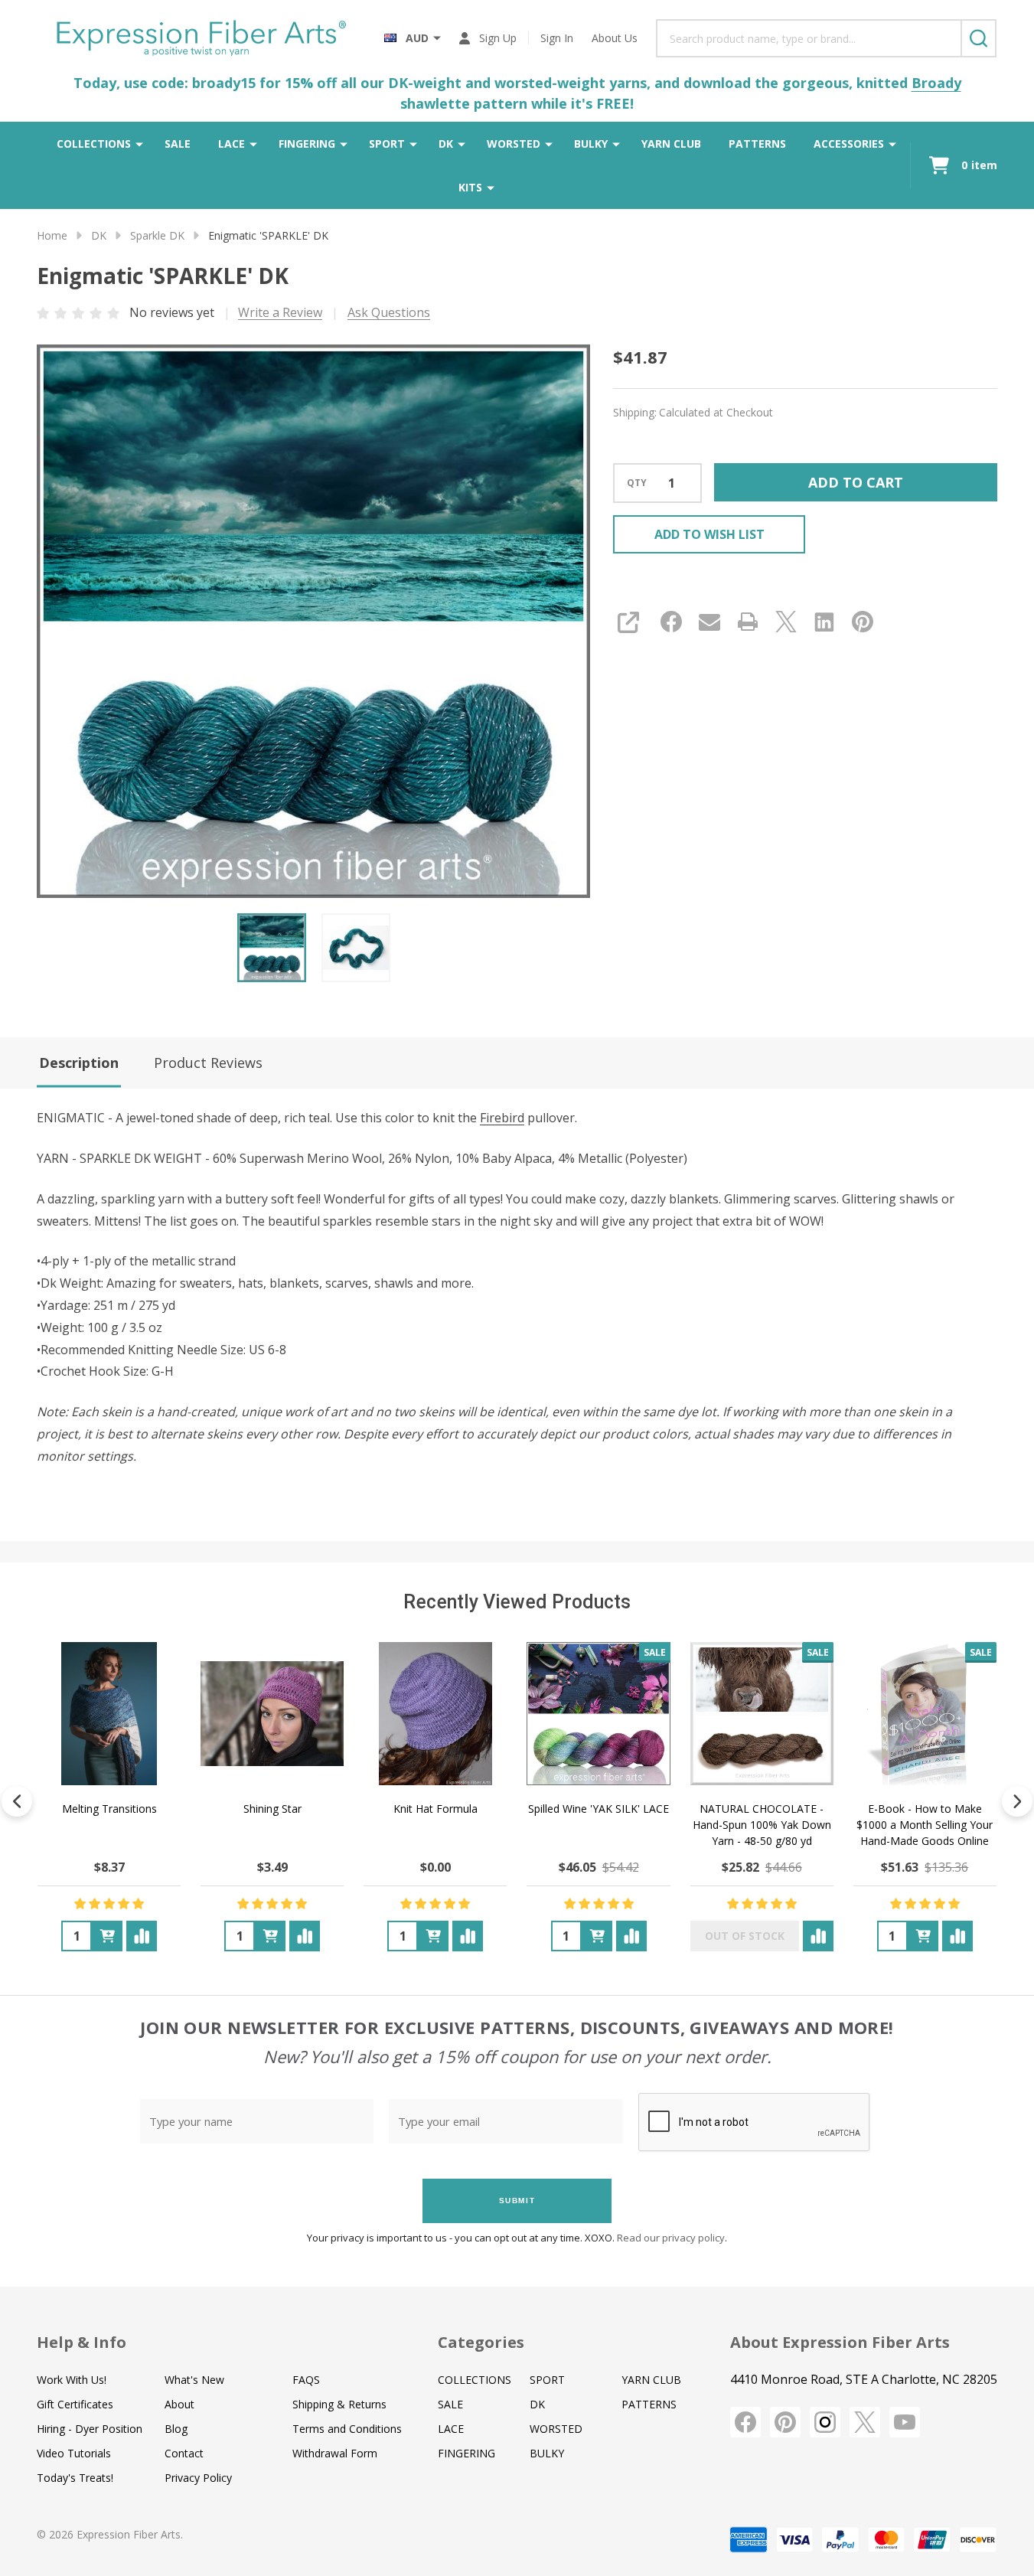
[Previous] (17, 1801)
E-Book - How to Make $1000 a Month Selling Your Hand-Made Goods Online (925, 1825)
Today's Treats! (75, 2478)
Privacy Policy (198, 2478)
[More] (139, 144)
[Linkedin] (824, 622)
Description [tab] (79, 1063)
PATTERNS (757, 144)
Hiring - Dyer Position (90, 2429)
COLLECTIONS (94, 144)
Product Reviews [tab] (208, 1063)
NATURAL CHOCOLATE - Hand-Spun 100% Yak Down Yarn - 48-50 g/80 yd (762, 1825)
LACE (232, 144)
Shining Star (272, 1809)
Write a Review (280, 312)
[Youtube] (905, 2422)
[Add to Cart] (107, 1936)
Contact (184, 2453)
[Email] (709, 622)
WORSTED (514, 144)
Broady (936, 83)
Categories (481, 2342)
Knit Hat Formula (435, 1809)
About (179, 2404)
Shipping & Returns (339, 2404)
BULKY (591, 144)
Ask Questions (389, 312)
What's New (194, 2380)
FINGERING (307, 144)
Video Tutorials (74, 2453)
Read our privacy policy (671, 2238)
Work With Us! (72, 2380)
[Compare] (142, 1936)
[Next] (1017, 1801)
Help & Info (82, 2342)
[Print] (748, 622)
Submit (517, 2201)
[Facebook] (671, 622)
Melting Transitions (109, 1809)
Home (52, 235)
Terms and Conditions (347, 2429)
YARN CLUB (671, 144)
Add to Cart (856, 482)
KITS (470, 187)
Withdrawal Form (335, 2453)
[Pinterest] (863, 622)
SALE (178, 144)
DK (446, 144)
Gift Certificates (75, 2404)
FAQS (306, 2380)
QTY (637, 483)
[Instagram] (825, 2422)
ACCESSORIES (849, 144)
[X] (786, 622)
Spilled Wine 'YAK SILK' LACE (599, 1809)
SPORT (387, 144)
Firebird (502, 1118)
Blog (176, 2429)
